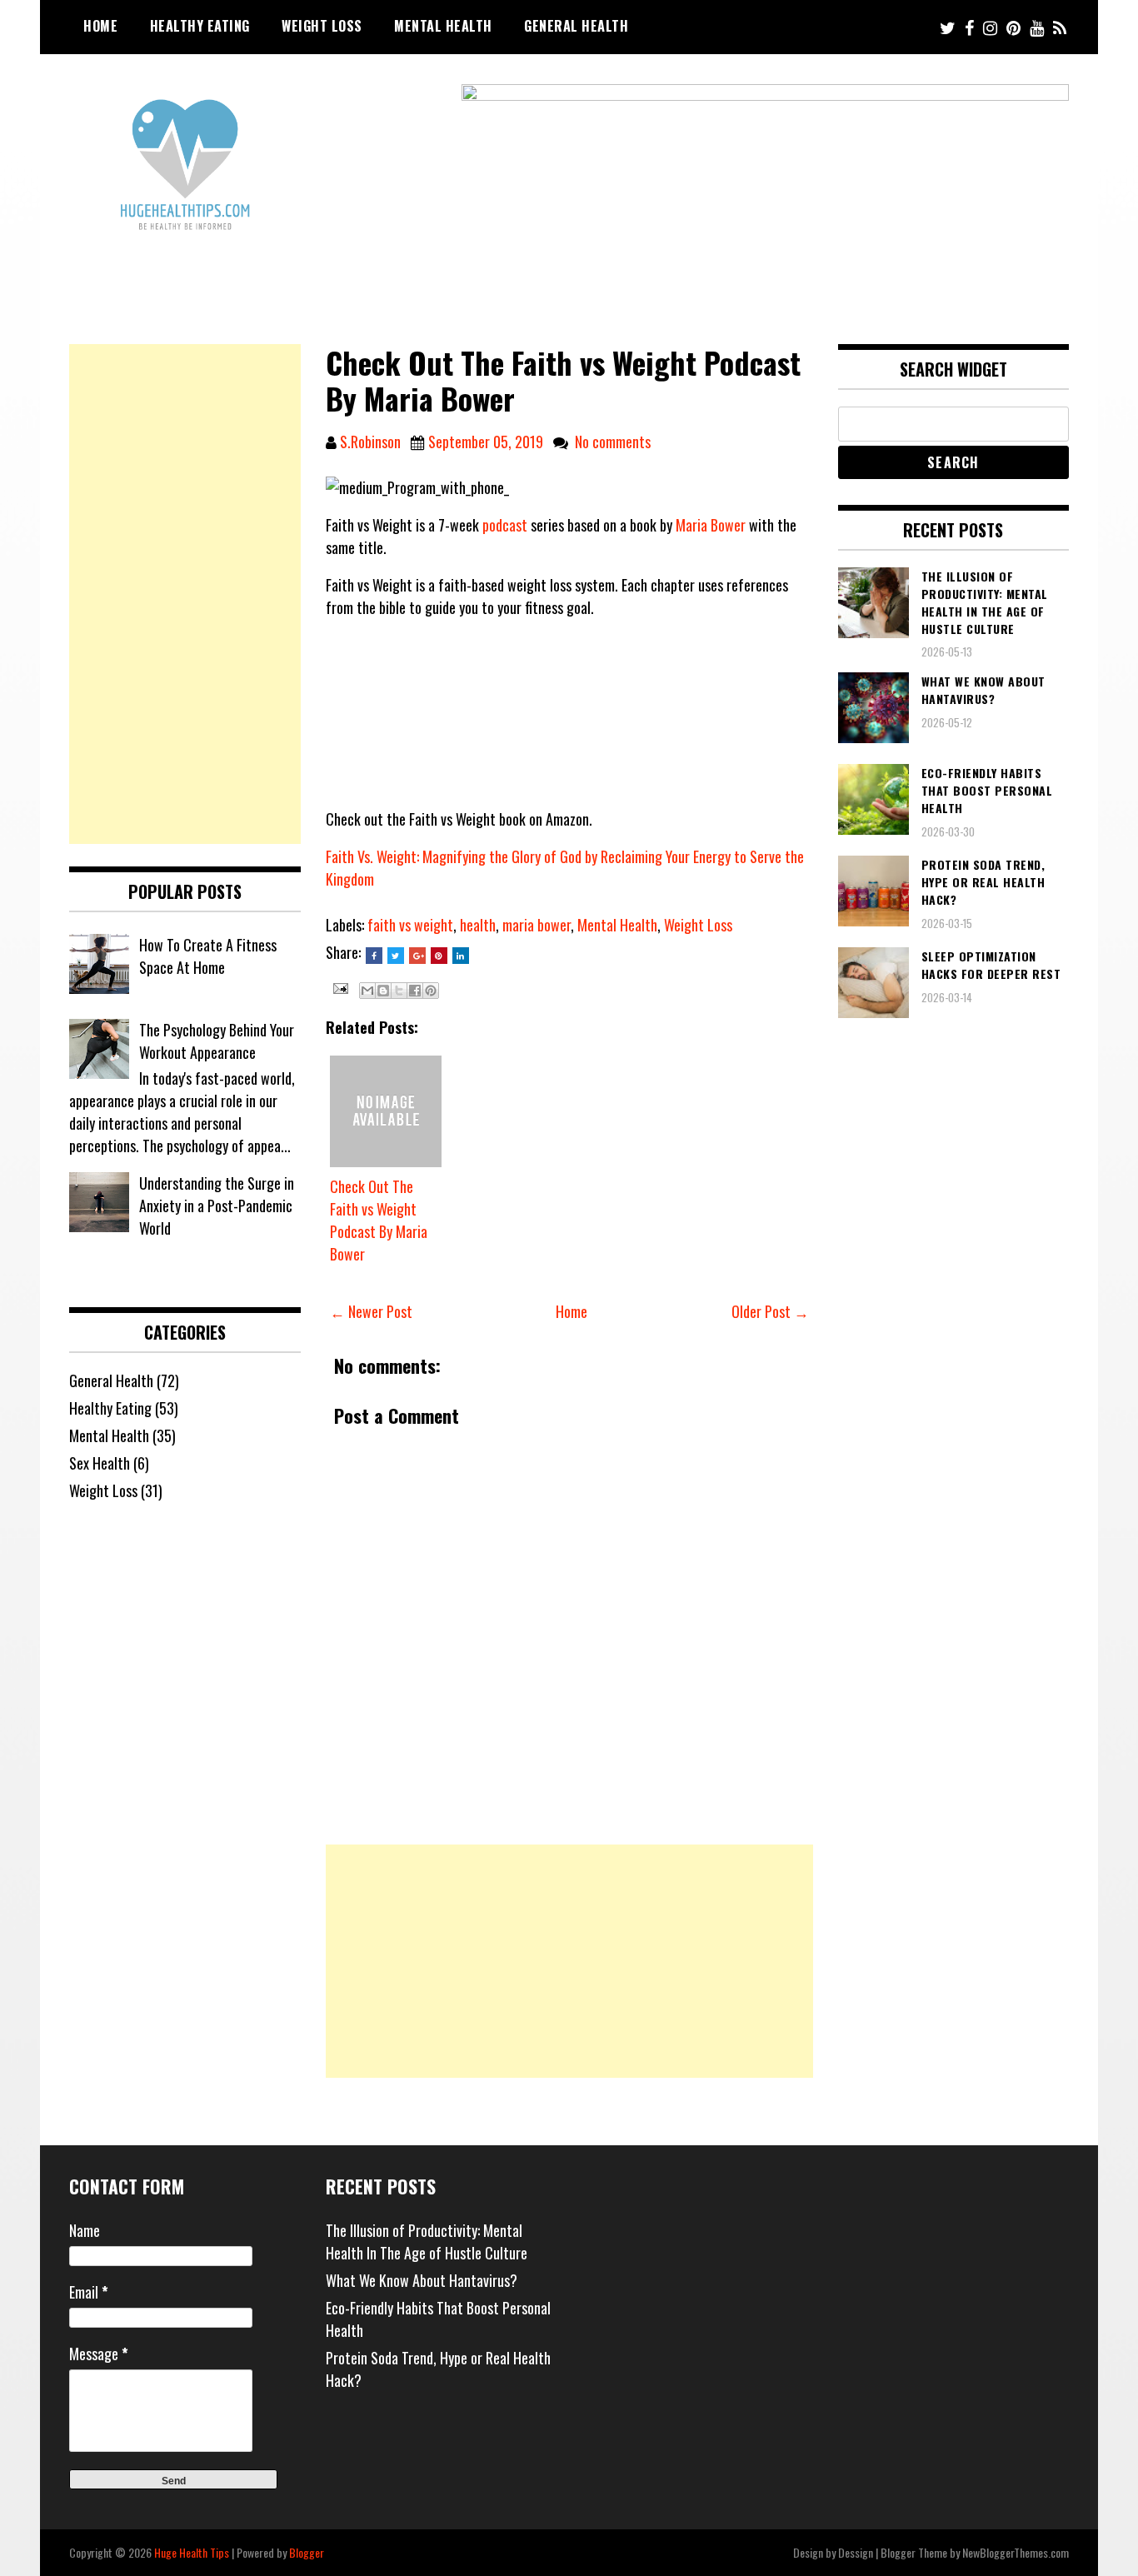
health (478, 925)
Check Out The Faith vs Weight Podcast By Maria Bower (379, 1220)
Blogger (307, 2552)
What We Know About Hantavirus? (422, 2280)
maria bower (537, 925)
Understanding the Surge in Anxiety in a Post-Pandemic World (217, 1206)
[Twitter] (948, 27)
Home (100, 26)
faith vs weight (410, 925)
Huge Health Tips (192, 2552)
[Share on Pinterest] (439, 956)
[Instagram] (990, 27)
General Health (576, 26)
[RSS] (1060, 27)
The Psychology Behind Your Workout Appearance (217, 1041)
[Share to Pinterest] (431, 991)
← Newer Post (371, 1311)
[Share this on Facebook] (374, 956)
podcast (505, 525)
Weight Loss (322, 26)
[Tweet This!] (396, 956)
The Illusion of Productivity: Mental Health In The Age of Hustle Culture (427, 2242)
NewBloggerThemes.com (1016, 2552)
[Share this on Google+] (417, 956)
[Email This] (367, 991)
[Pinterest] (1013, 27)
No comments (613, 442)
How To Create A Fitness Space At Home (208, 956)
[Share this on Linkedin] (461, 956)
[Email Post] (339, 986)
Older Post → (770, 1311)
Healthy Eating (200, 26)
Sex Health (100, 1463)
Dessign (856, 2552)
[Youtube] (1037, 27)
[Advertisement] (569, 1961)
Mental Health (443, 26)
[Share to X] (399, 991)
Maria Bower (711, 525)
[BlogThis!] (383, 991)
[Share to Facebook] (415, 991)
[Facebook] (969, 27)
